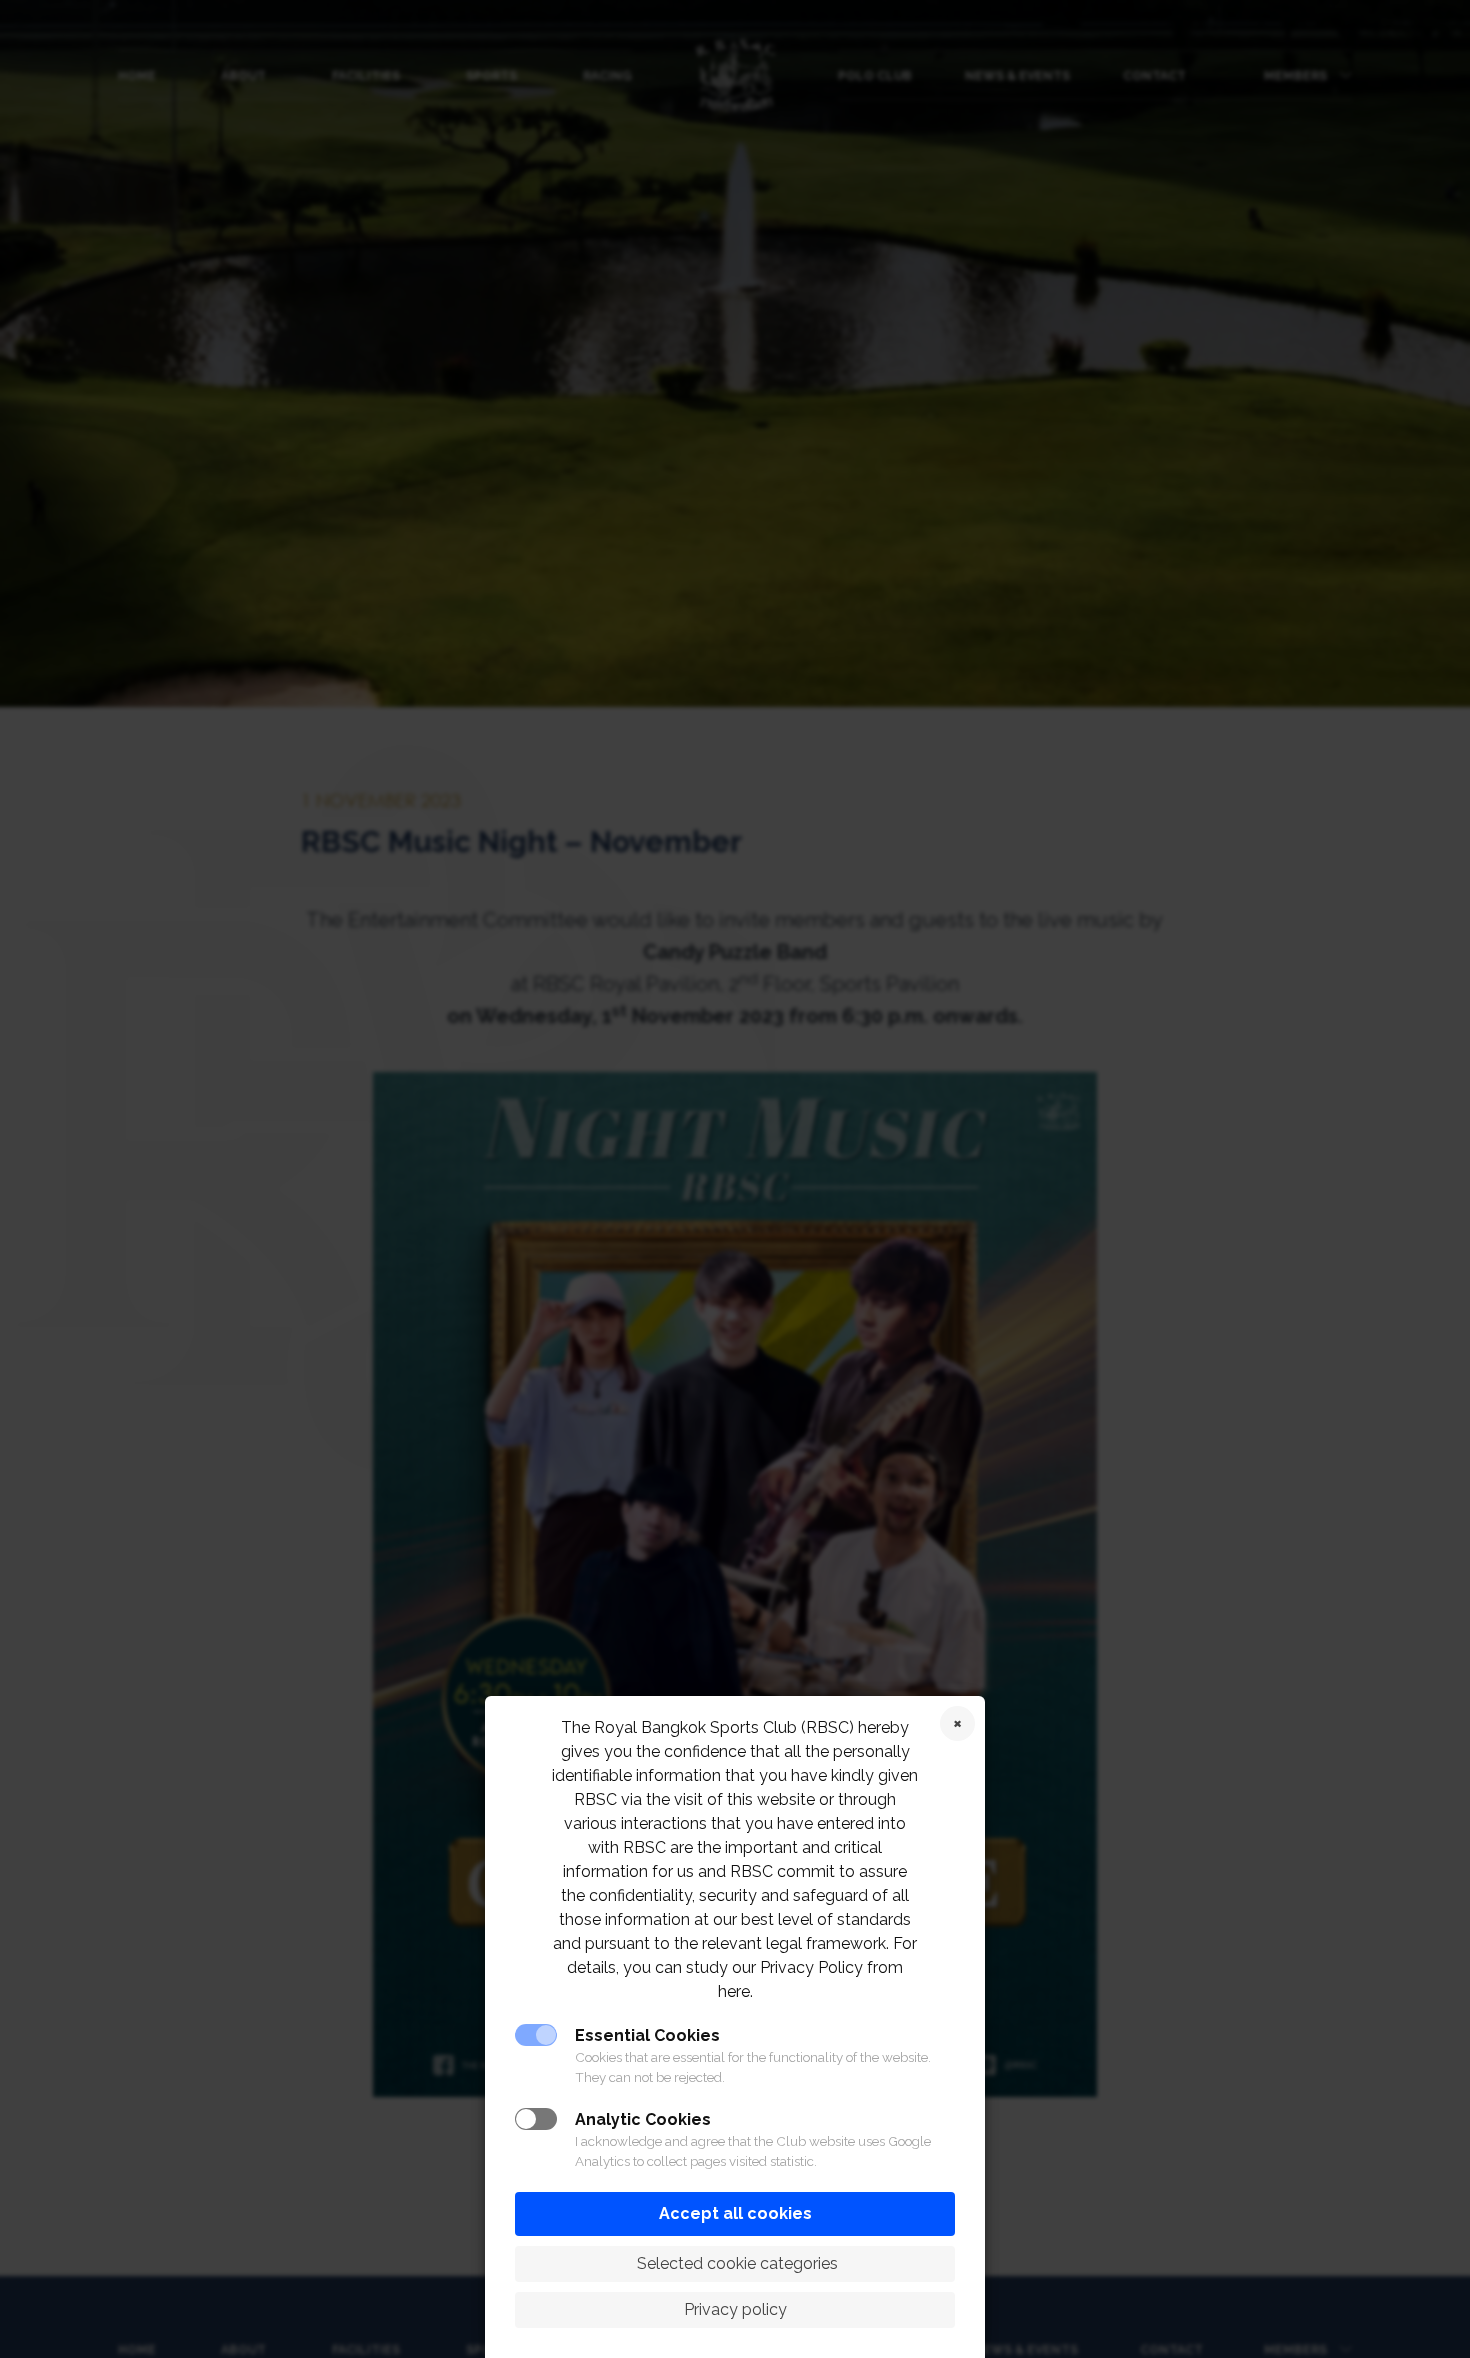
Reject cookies (957, 1723)
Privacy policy (735, 2309)
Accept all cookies (735, 2213)
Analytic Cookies (643, 2119)
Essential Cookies (647, 2035)
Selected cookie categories (735, 2263)
